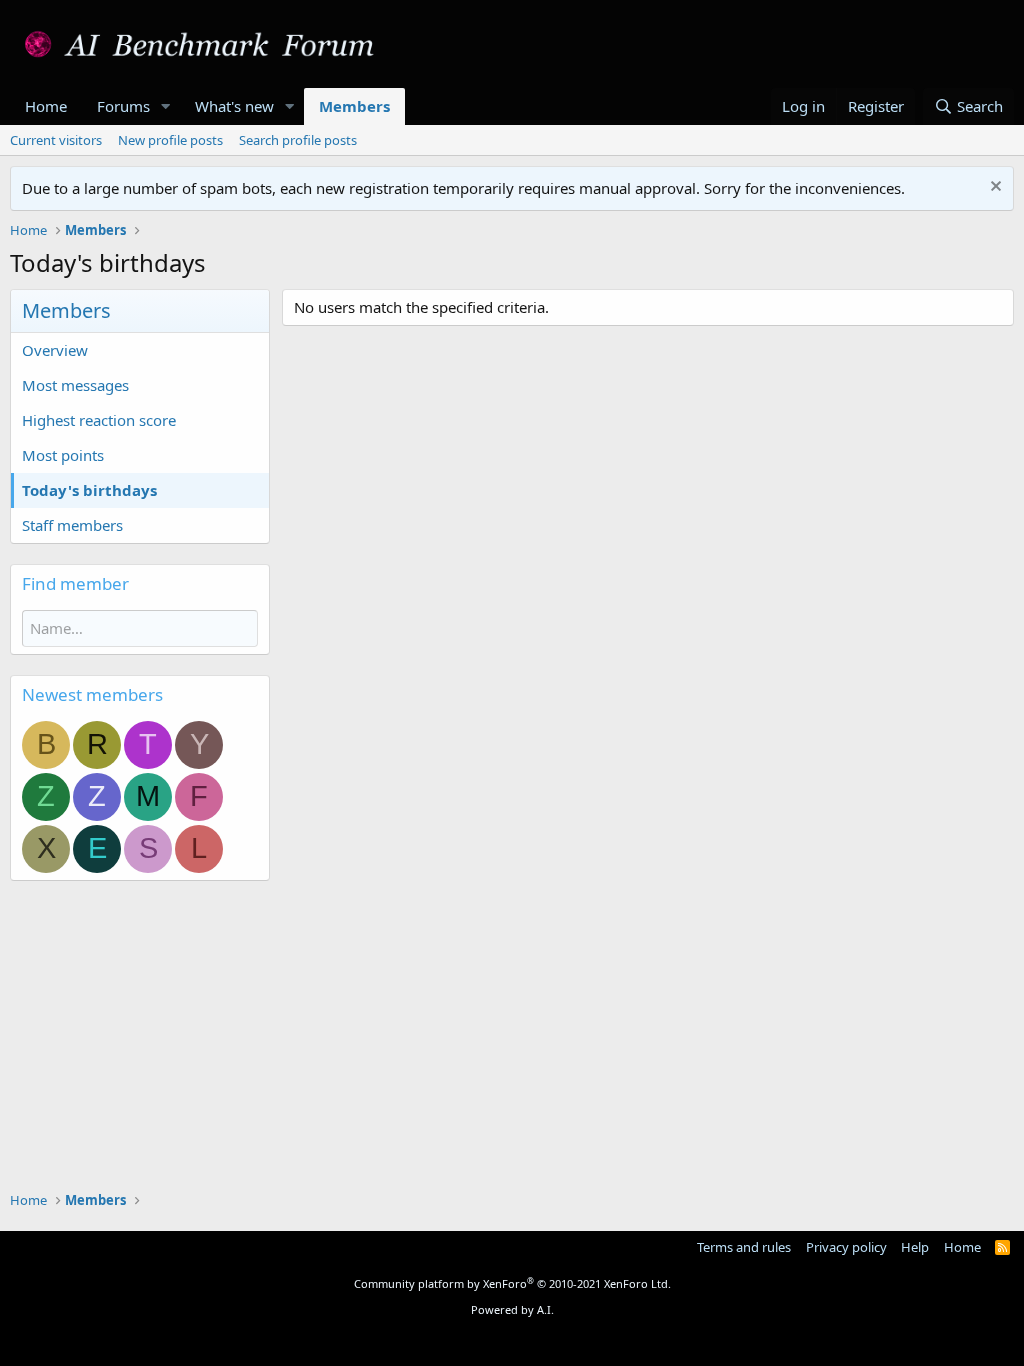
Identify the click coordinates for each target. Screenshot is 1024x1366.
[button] (166, 106)
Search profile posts (298, 140)
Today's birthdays (89, 490)
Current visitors (56, 140)
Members (354, 106)
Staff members (72, 525)
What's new (234, 106)
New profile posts (170, 140)
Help (915, 1247)
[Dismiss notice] (993, 188)
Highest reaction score (99, 420)
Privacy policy (846, 1247)
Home (46, 106)
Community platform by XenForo (512, 1283)
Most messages (75, 385)
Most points (63, 455)
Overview (55, 350)
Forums (123, 106)
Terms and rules (744, 1247)
